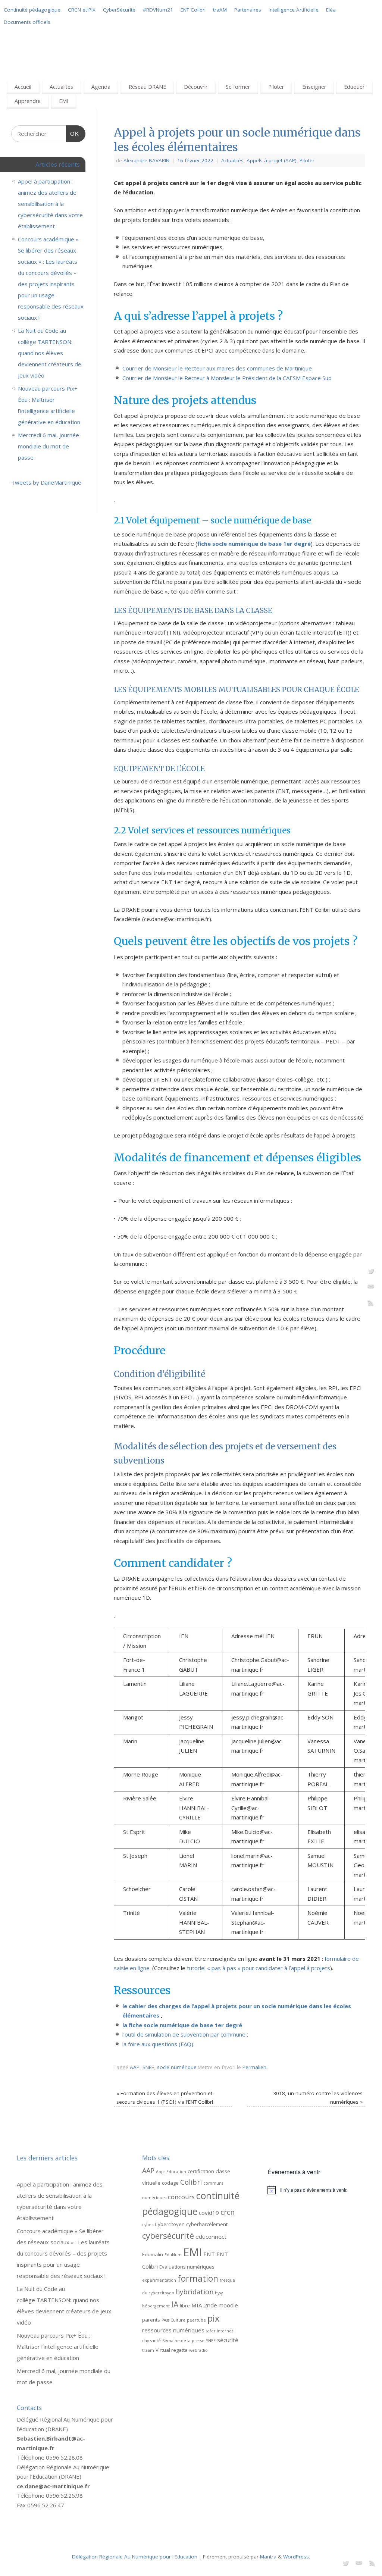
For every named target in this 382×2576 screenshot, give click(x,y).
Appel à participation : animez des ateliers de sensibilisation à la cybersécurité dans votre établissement (50, 204)
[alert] (316, 2190)
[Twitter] (371, 1272)
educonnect (211, 2237)
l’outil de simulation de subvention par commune (185, 2034)
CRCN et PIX (82, 10)
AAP (135, 2067)
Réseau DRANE (147, 87)
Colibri (191, 2182)
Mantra (268, 2557)
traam (148, 2350)
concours (181, 2197)
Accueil (23, 87)
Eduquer (354, 87)
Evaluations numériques (187, 2267)
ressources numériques (173, 2330)
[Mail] (371, 1288)
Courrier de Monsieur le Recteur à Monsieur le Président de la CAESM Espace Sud (227, 378)
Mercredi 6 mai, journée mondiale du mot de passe (48, 446)
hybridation (195, 2292)
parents (151, 2320)
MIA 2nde (204, 2305)
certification (201, 2171)
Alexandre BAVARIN (146, 160)
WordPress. (297, 2557)
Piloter (276, 87)
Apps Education (171, 2172)
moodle (228, 2305)
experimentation (159, 2280)
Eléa (331, 10)
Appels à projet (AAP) (272, 160)
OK (73, 134)
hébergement (156, 2306)
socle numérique (177, 2067)
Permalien (254, 2067)
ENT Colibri (193, 10)
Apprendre (28, 101)
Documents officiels (27, 22)
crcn (228, 2212)
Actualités (61, 87)
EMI (64, 101)
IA (175, 2304)
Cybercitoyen (170, 2224)
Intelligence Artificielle (294, 10)
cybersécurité (168, 2236)
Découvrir (196, 87)
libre (185, 2306)
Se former (238, 87)
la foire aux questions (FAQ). (158, 2044)
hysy (219, 2293)
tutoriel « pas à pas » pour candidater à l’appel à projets (259, 1968)
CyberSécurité (119, 10)
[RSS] (371, 1304)
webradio (198, 2350)
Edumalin (153, 2254)
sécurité (228, 2340)
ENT (209, 2254)
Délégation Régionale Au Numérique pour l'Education (135, 2557)
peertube (196, 2320)
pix (213, 2318)
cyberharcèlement (207, 2224)
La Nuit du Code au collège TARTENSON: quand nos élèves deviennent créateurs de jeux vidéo (50, 353)
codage (170, 2183)
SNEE (148, 2067)
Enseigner (314, 87)
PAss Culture (173, 2320)
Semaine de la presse (183, 2341)
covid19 (209, 2213)
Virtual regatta (172, 2350)
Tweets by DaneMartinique (46, 482)
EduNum (173, 2255)
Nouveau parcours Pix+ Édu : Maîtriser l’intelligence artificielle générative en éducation (58, 2347)
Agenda (101, 87)
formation (198, 2278)
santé (156, 2341)
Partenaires (248, 10)
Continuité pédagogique (32, 10)
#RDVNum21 (158, 10)
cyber (148, 2225)
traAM (220, 10)
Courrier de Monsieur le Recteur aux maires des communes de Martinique (217, 368)
